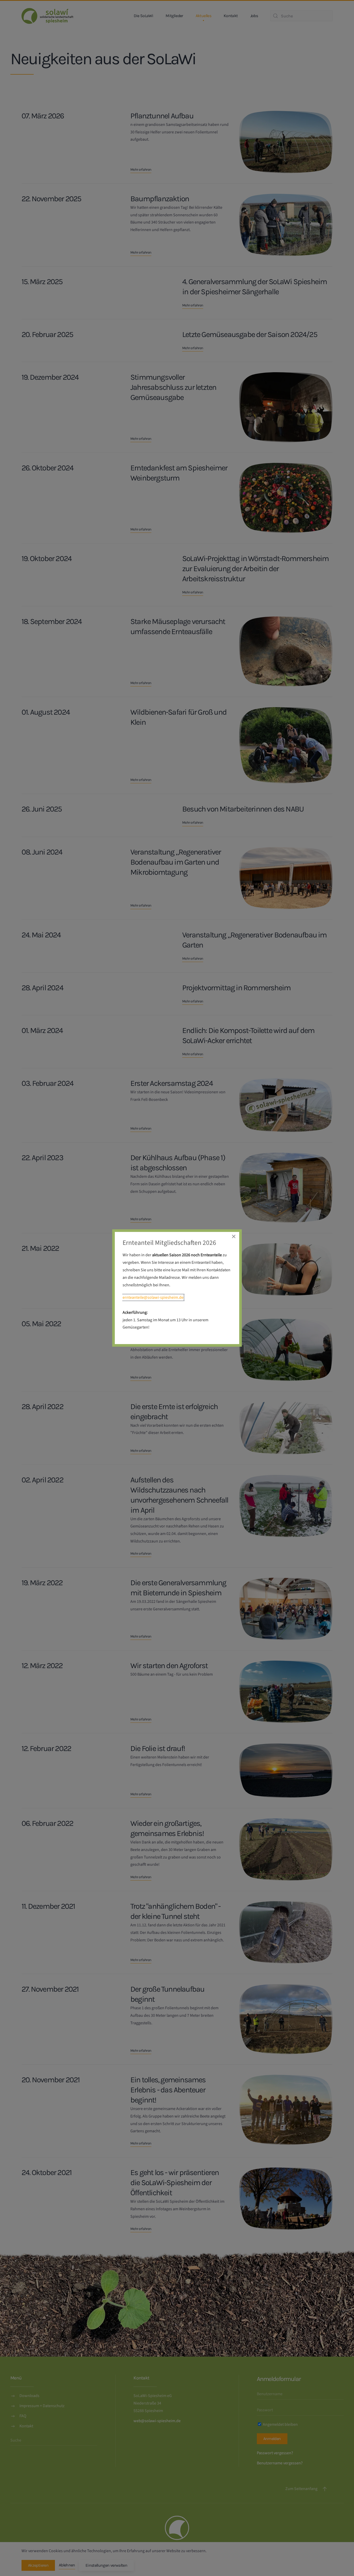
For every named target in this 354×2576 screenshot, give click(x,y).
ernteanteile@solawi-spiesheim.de (153, 1297)
